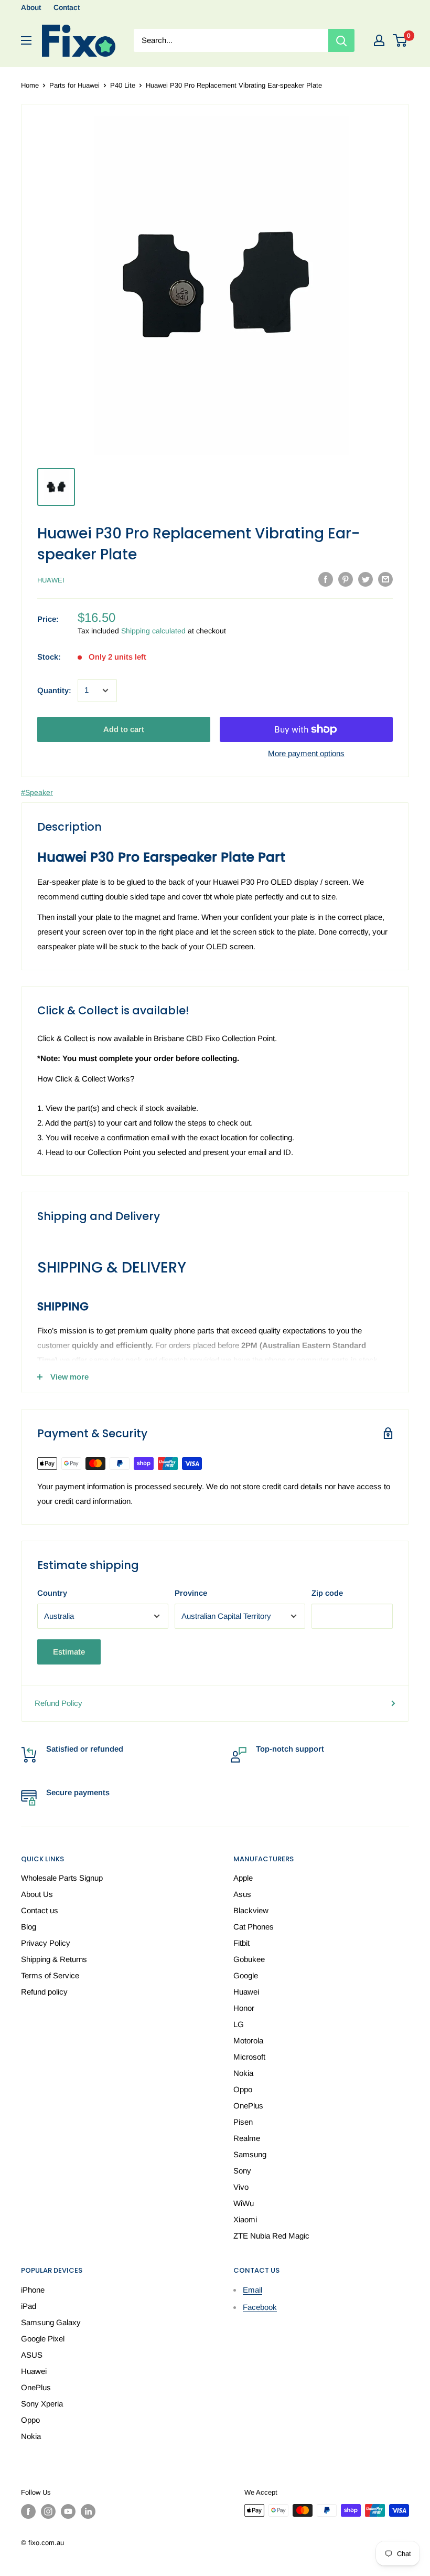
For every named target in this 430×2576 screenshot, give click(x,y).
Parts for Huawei (74, 85)
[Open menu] (26, 40)
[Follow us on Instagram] (48, 2511)
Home (30, 85)
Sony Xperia (42, 2404)
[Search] (341, 40)
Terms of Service (50, 1975)
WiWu (244, 2203)
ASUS (32, 2355)
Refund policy (44, 1992)
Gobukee (249, 1959)
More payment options (306, 753)
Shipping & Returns (54, 1959)
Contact (67, 7)
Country (52, 1593)
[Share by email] (385, 579)
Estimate (69, 1652)
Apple (243, 1878)
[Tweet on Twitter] (365, 579)
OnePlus (248, 2106)
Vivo (241, 2187)
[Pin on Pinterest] (346, 579)
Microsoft (249, 2057)
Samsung (250, 2154)
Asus (242, 1894)
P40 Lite (123, 85)
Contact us (40, 1910)
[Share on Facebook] (326, 579)
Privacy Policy (46, 1943)
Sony (242, 2171)
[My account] (379, 40)
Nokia (243, 2073)
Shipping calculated (153, 631)
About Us (37, 1894)
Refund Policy (58, 1703)
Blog (29, 1927)
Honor (244, 2008)
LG (239, 2024)
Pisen (243, 2122)
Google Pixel (43, 2339)
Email (252, 2290)
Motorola (248, 2040)
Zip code (327, 1593)
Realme (247, 2138)
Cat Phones (254, 1927)
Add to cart (124, 729)
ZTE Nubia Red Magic (271, 2236)
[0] (400, 40)
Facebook (260, 2307)
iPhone (33, 2290)
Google (246, 1975)
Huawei (51, 580)
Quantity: (54, 690)
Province (191, 1593)
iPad (29, 2306)
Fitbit (241, 1943)
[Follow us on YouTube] (68, 2511)
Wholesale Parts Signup (62, 1878)
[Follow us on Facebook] (28, 2511)
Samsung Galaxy (51, 2322)
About (31, 7)
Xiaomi (245, 2219)
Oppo (243, 2089)
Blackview (251, 1910)
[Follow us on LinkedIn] (88, 2511)
